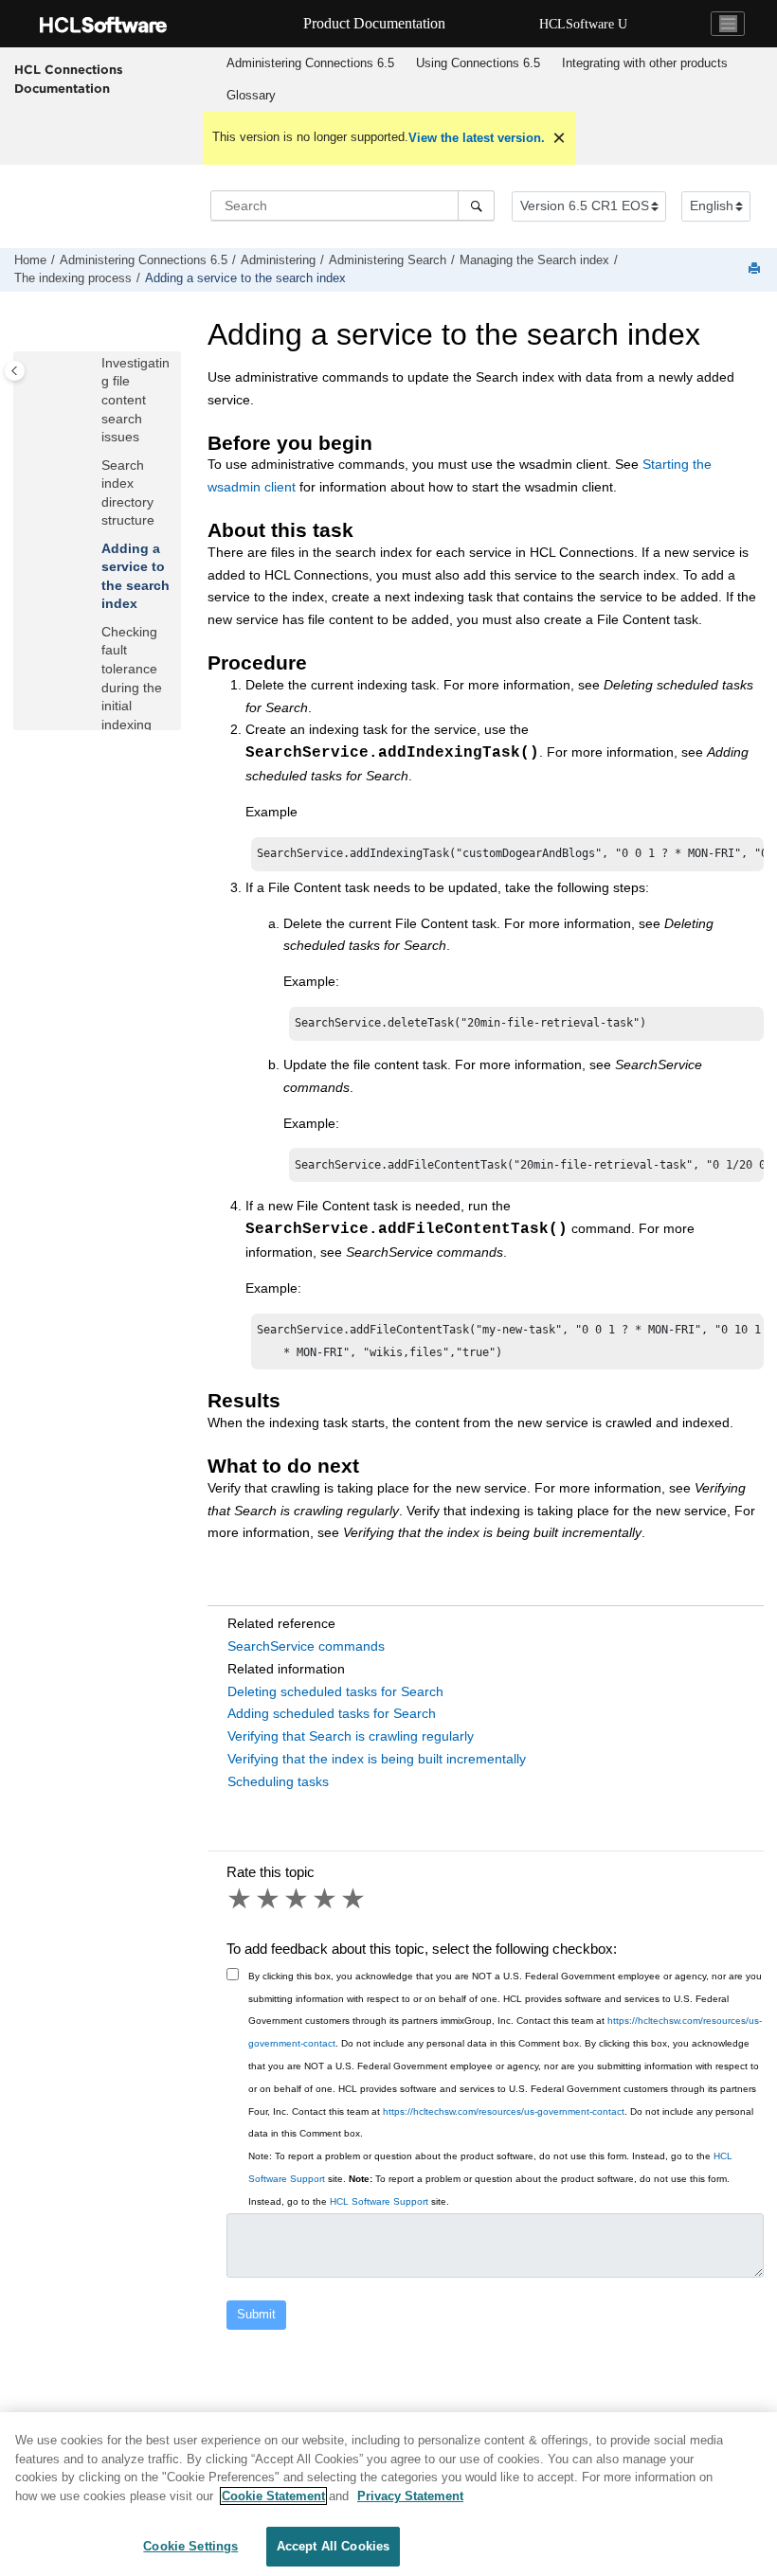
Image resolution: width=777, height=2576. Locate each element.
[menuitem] (310, 63)
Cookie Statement (273, 2496)
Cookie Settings (190, 2546)
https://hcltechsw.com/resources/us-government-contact (504, 2111)
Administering (278, 260)
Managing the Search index (534, 260)
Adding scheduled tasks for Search (332, 1713)
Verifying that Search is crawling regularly (351, 1736)
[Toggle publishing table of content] (15, 371)
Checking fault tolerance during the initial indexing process (132, 688)
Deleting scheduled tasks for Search (335, 1691)
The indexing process (73, 278)
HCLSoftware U (583, 24)
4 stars (326, 1899)
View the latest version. (477, 138)
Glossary (251, 95)
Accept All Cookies (333, 2546)
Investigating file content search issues (136, 400)
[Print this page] (756, 269)
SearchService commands (306, 1646)
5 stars (354, 1899)
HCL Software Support (379, 2201)
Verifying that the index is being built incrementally (377, 1759)
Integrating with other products (645, 63)
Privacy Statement (410, 2496)
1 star (241, 1899)
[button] (94, 364)
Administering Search (388, 260)
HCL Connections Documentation (69, 79)
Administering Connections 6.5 (310, 63)
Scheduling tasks (278, 1781)
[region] (388, 2494)
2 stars (269, 1899)
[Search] (476, 206)
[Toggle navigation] (728, 24)
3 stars (298, 1899)
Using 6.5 (478, 63)
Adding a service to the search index (245, 278)
